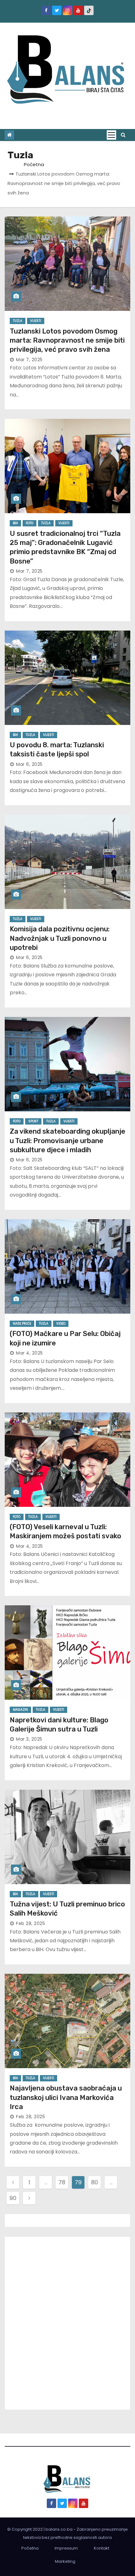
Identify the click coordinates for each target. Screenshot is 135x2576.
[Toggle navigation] (111, 135)
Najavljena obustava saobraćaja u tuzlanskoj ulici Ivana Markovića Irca (66, 2097)
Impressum (66, 2548)
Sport (33, 1121)
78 (62, 2182)
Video (61, 1324)
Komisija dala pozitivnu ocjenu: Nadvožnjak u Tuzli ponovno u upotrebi (60, 938)
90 (13, 2198)
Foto (30, 523)
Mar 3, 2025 (29, 1739)
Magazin (20, 1710)
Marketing (65, 2561)
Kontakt (102, 2548)
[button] (123, 135)
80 (94, 2182)
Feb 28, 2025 (30, 1923)
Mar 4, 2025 (30, 1353)
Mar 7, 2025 (29, 360)
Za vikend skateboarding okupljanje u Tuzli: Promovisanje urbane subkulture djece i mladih (67, 1141)
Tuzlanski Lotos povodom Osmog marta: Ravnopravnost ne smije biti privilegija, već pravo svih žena (67, 340)
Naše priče (22, 1324)
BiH (15, 523)
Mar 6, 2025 (29, 764)
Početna (34, 164)
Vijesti (36, 321)
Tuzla (18, 321)
